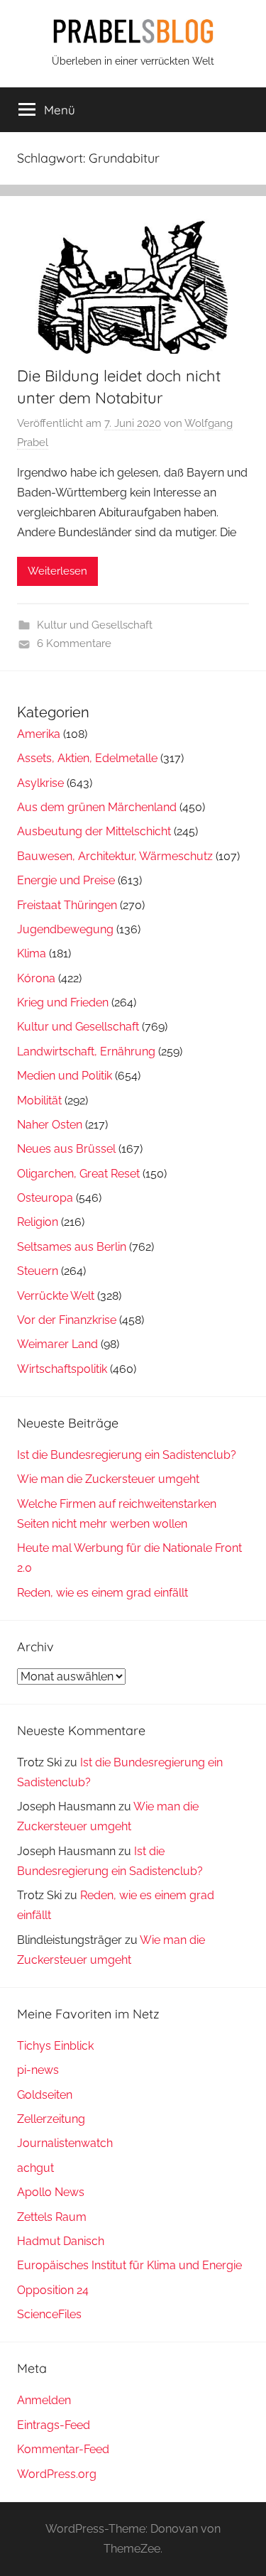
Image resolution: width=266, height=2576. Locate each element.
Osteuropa (45, 1198)
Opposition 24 (53, 2290)
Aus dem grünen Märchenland (97, 807)
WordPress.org (57, 2474)
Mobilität (39, 1100)
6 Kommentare (74, 643)
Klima (32, 953)
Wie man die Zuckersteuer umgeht (108, 1479)
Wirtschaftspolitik (62, 1369)
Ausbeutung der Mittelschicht (94, 831)
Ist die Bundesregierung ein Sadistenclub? (127, 1455)
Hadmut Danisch (61, 2241)
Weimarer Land (57, 1344)
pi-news (38, 2070)
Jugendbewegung (65, 929)
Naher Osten (50, 1125)
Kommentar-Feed (63, 2449)
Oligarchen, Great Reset (78, 1174)
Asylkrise (40, 783)
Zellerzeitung (51, 2119)
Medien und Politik (65, 1076)
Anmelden (44, 2400)
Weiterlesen (57, 571)
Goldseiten (45, 2095)
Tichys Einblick (55, 2046)
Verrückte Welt (56, 1296)
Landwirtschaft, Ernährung (86, 1051)
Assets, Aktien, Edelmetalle (87, 758)
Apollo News (51, 2192)
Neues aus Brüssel (66, 1149)
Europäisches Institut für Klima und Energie (129, 2265)
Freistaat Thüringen (67, 905)
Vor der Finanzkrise (67, 1320)
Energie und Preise (66, 880)
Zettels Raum (52, 2217)
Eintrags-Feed (54, 2425)
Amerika (39, 734)
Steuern (38, 1271)
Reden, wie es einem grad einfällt (102, 1593)
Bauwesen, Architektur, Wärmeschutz (115, 856)
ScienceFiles (49, 2314)
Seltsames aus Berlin (72, 1247)
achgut (35, 2168)
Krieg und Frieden (63, 1002)
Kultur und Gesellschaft (95, 625)
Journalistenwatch (65, 2143)
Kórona (36, 978)
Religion (38, 1222)
